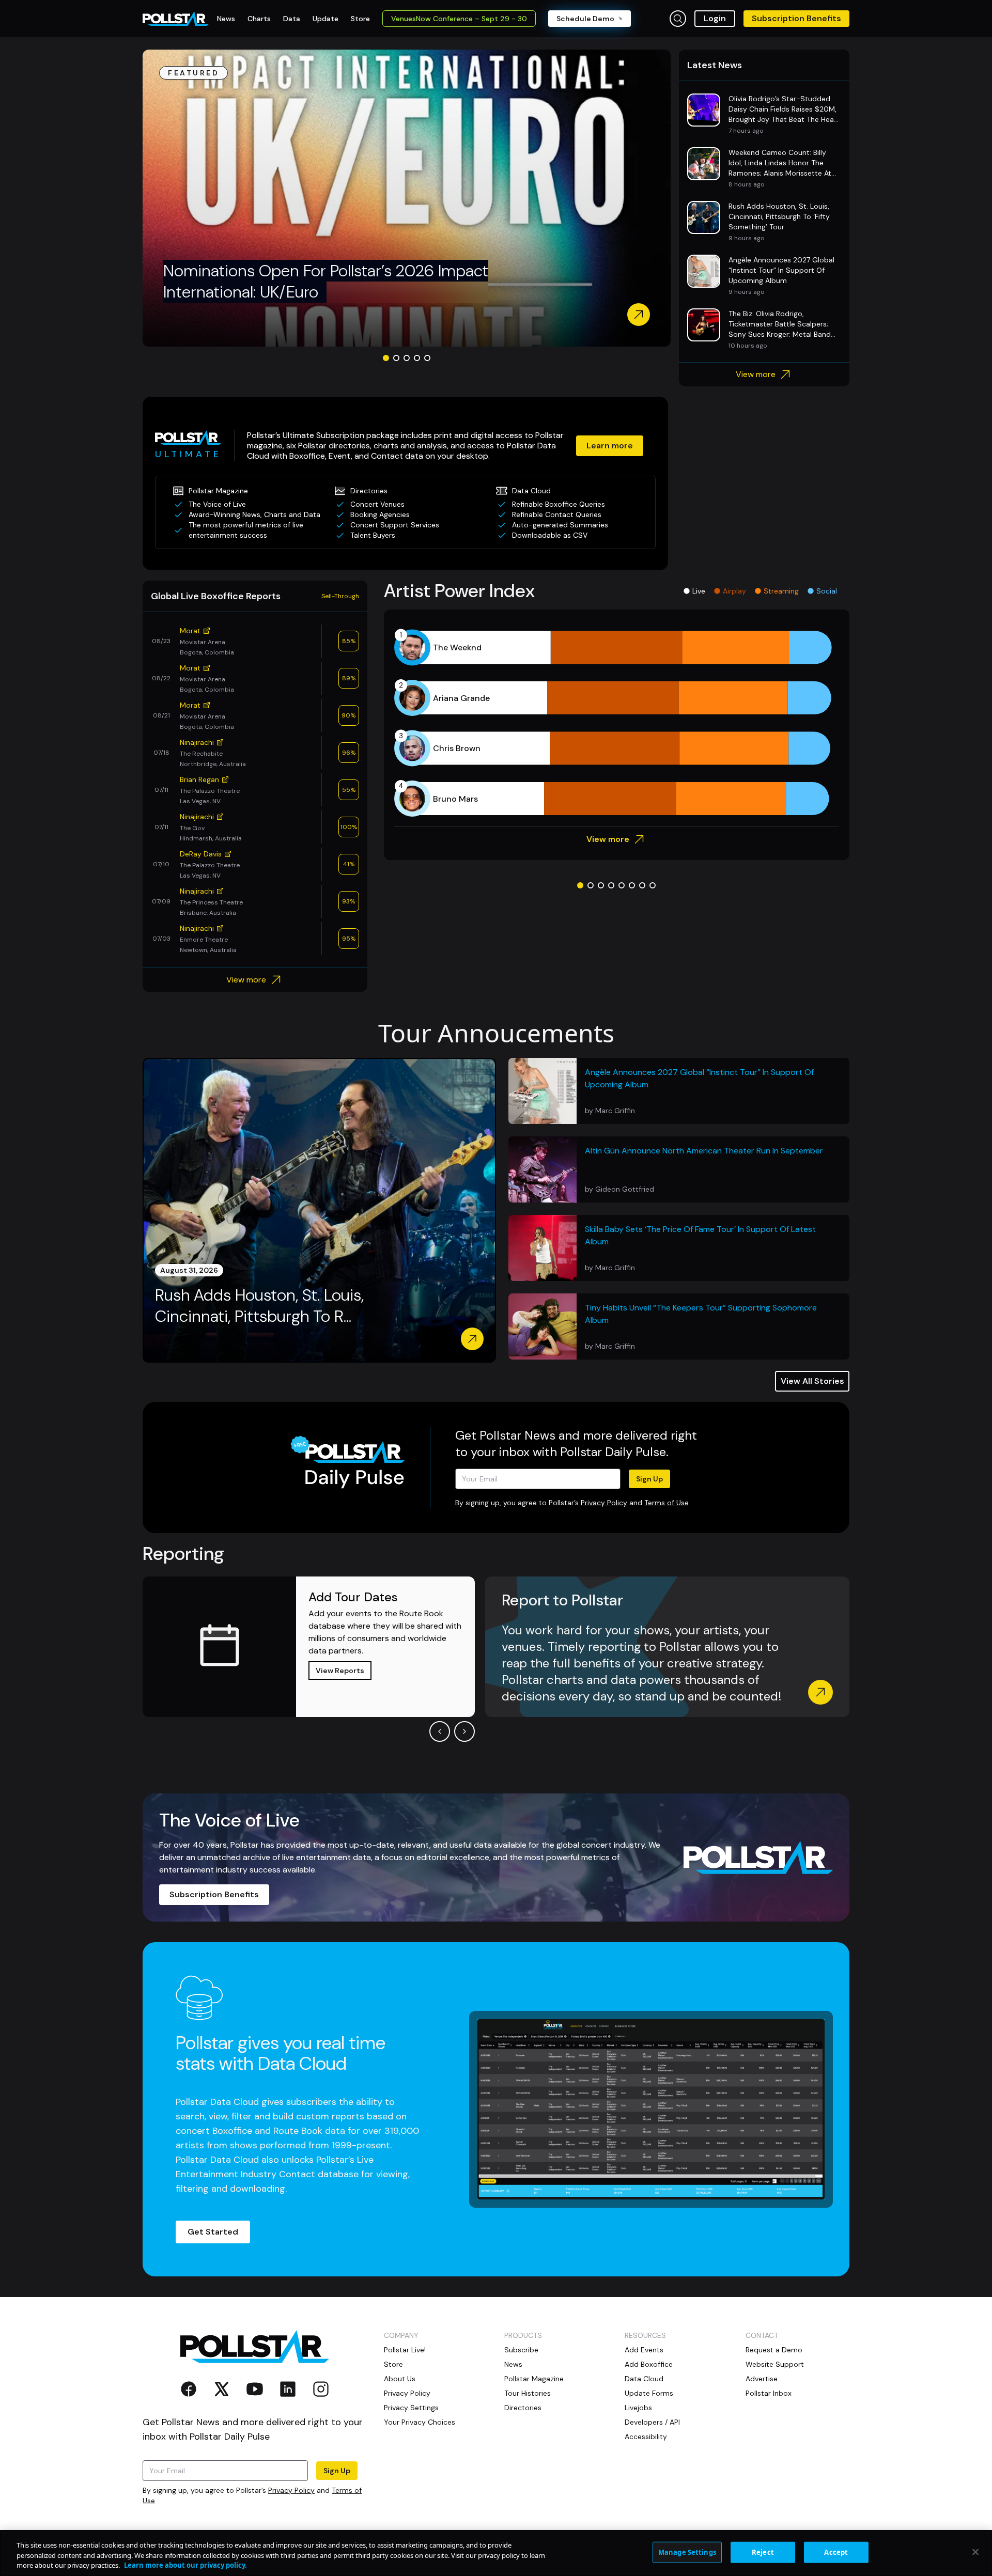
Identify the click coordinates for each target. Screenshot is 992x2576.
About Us (400, 2379)
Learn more (610, 446)
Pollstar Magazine (534, 2379)
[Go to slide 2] (396, 358)
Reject (763, 2552)
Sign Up (649, 1479)
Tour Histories (528, 2393)
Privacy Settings (411, 2408)
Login (715, 18)
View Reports (340, 1671)
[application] (617, 723)
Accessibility (646, 2437)
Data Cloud (644, 2379)
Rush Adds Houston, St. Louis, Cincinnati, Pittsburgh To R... (259, 1306)
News (513, 2364)
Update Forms (649, 2393)
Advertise (762, 2379)
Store (393, 2364)
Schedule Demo (585, 19)
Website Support (775, 2364)
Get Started (213, 2232)
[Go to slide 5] (427, 358)
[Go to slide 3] (407, 358)
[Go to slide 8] (653, 885)
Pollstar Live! (405, 2350)
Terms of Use (667, 1503)
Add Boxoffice (649, 2364)
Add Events (644, 2350)
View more (756, 374)
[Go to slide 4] (417, 358)
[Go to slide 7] (642, 885)
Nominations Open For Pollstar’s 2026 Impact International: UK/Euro (326, 282)
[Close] (975, 2552)
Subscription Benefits (796, 18)
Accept (836, 2552)
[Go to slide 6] (632, 885)
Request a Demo (774, 2350)
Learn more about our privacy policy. (185, 2565)
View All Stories (812, 1381)
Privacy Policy (604, 1503)
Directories (523, 2408)
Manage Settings (687, 2552)
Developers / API (652, 2422)
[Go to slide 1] (386, 358)
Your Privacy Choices (420, 2422)
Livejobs (638, 2408)
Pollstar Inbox (769, 2393)
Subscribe (521, 2350)
